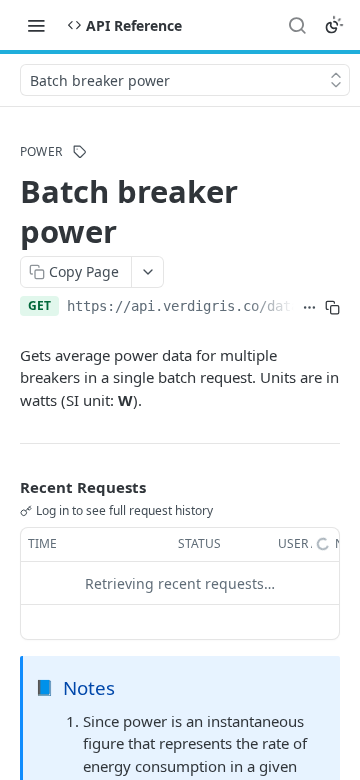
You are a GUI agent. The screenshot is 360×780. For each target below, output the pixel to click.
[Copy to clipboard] (332, 308)
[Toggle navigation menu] (36, 25)
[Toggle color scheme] (334, 25)
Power (41, 152)
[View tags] (80, 152)
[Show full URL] (309, 308)
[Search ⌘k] (297, 25)
